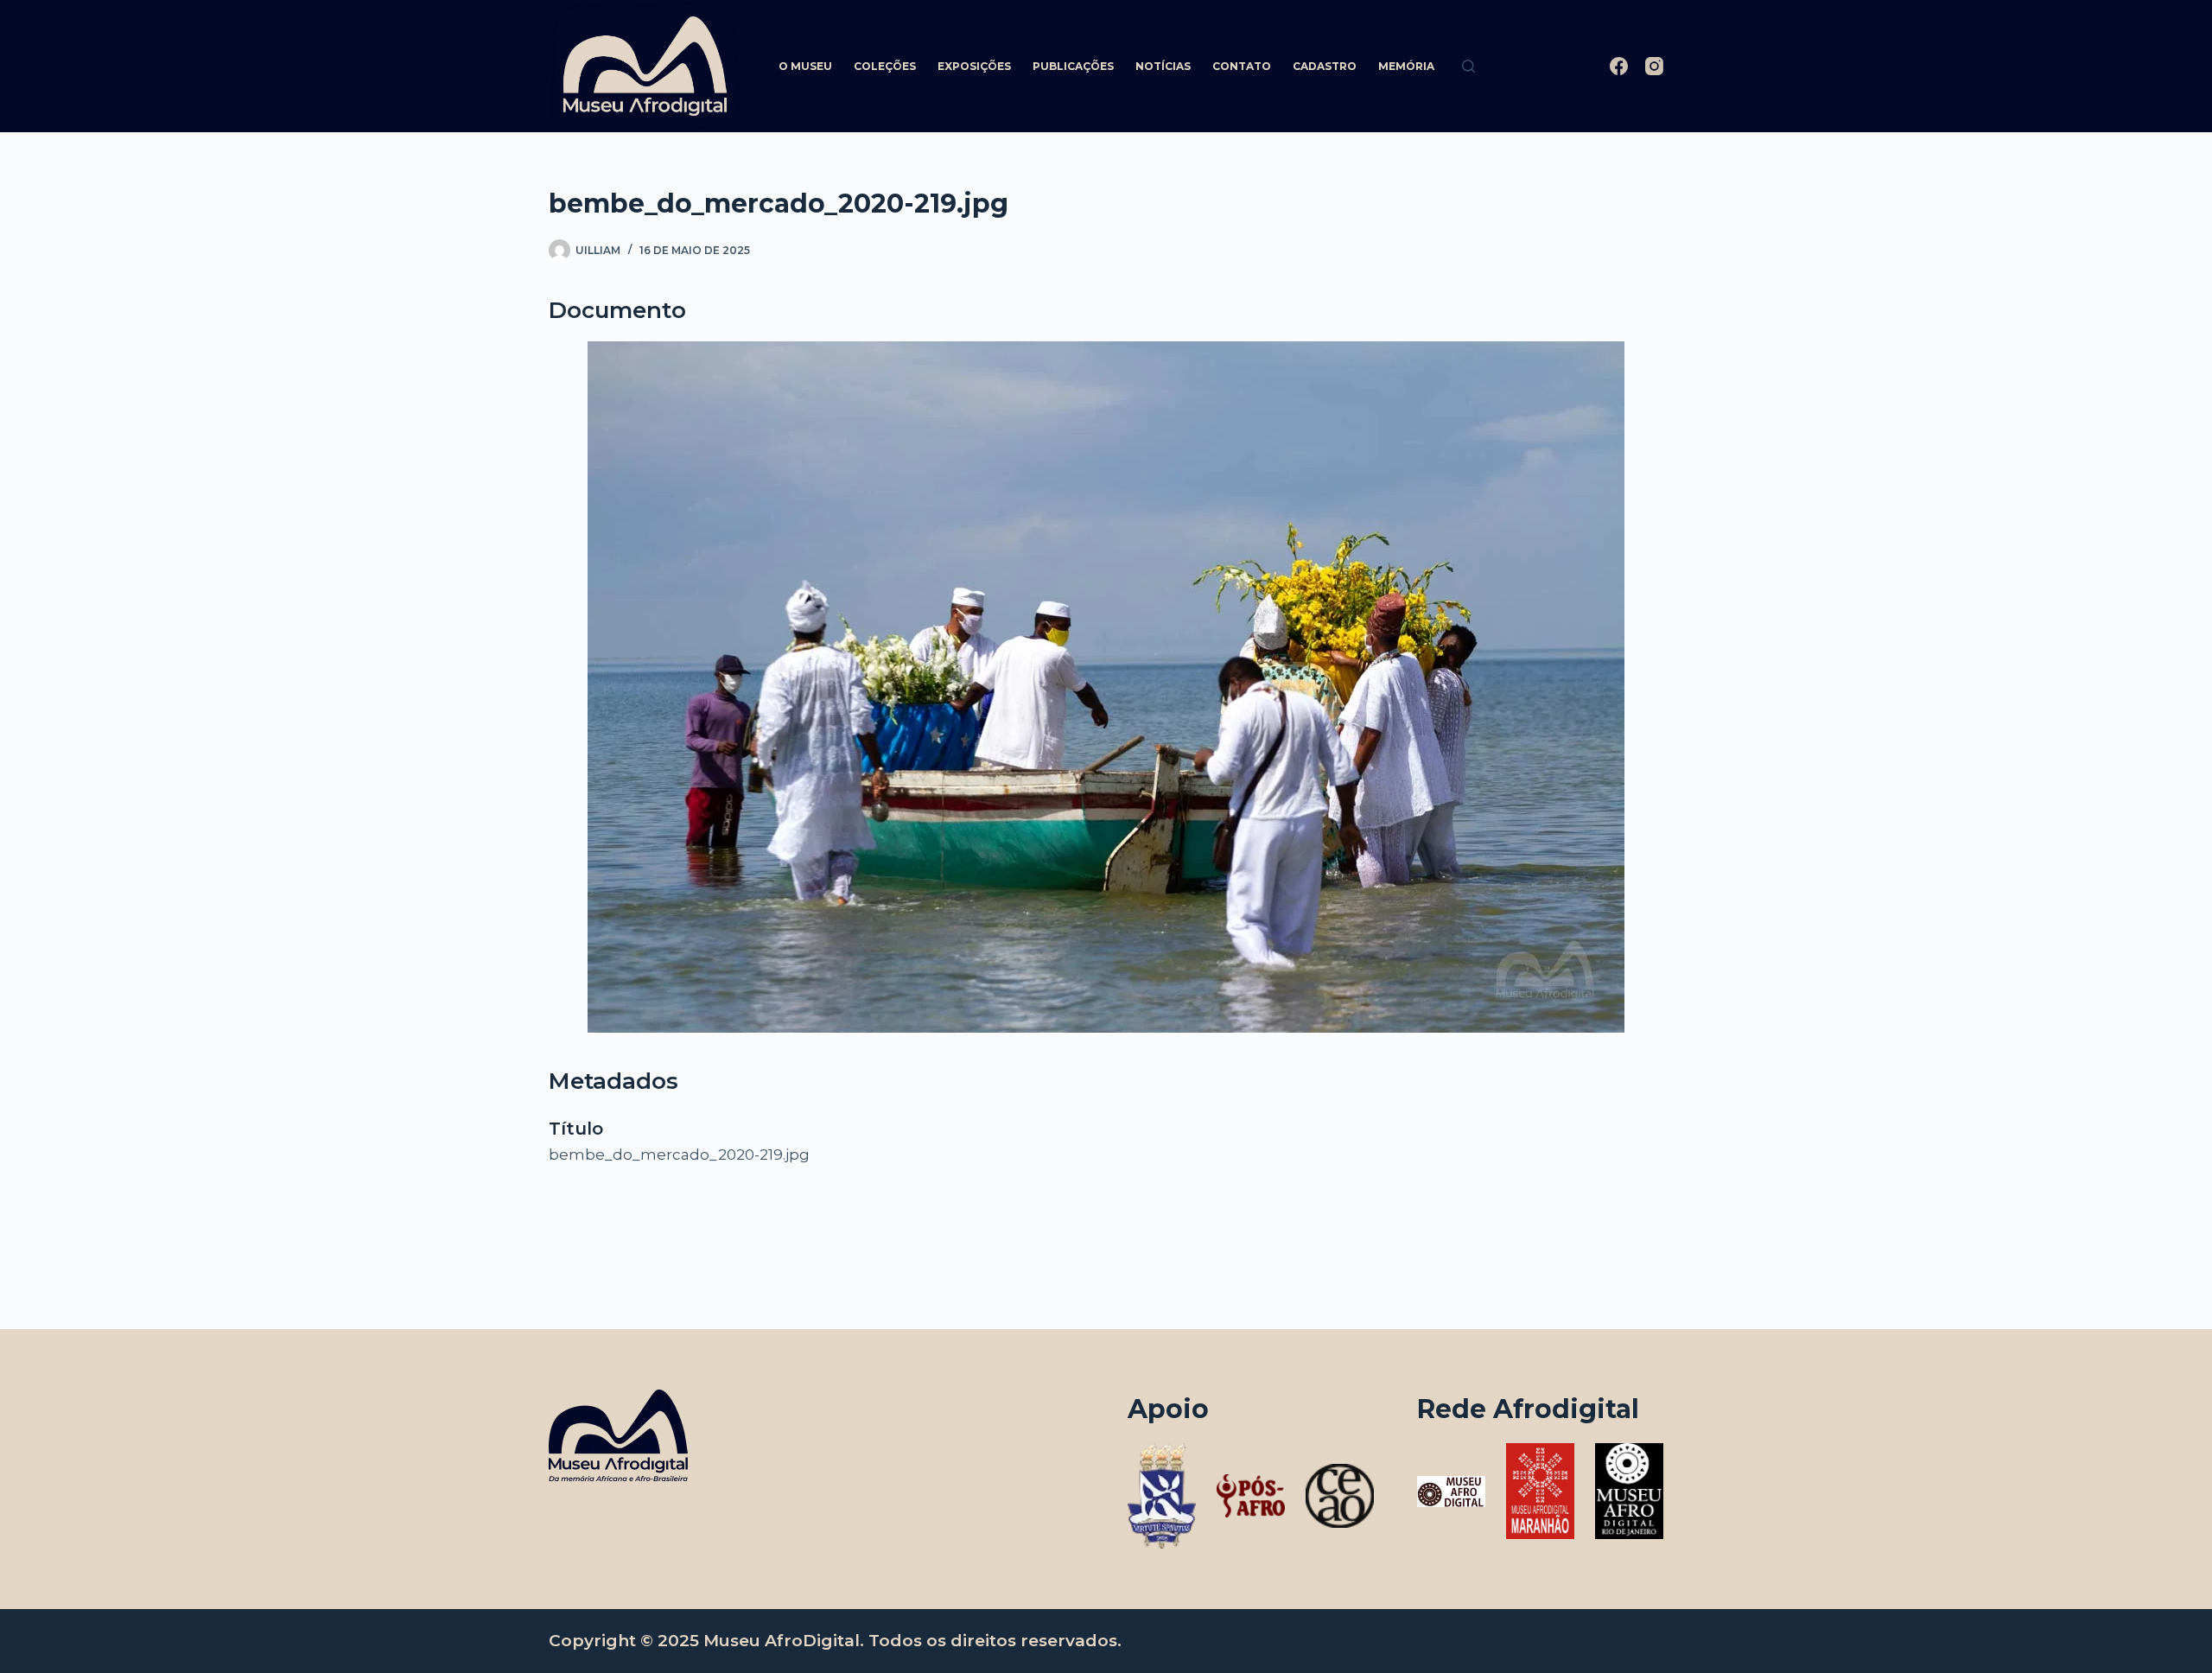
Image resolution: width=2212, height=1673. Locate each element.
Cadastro (1325, 66)
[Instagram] (1654, 66)
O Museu (805, 66)
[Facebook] (1619, 66)
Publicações (1073, 66)
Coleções (885, 66)
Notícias (1163, 66)
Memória (1406, 66)
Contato (1242, 66)
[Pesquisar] (1468, 66)
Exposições (974, 66)
